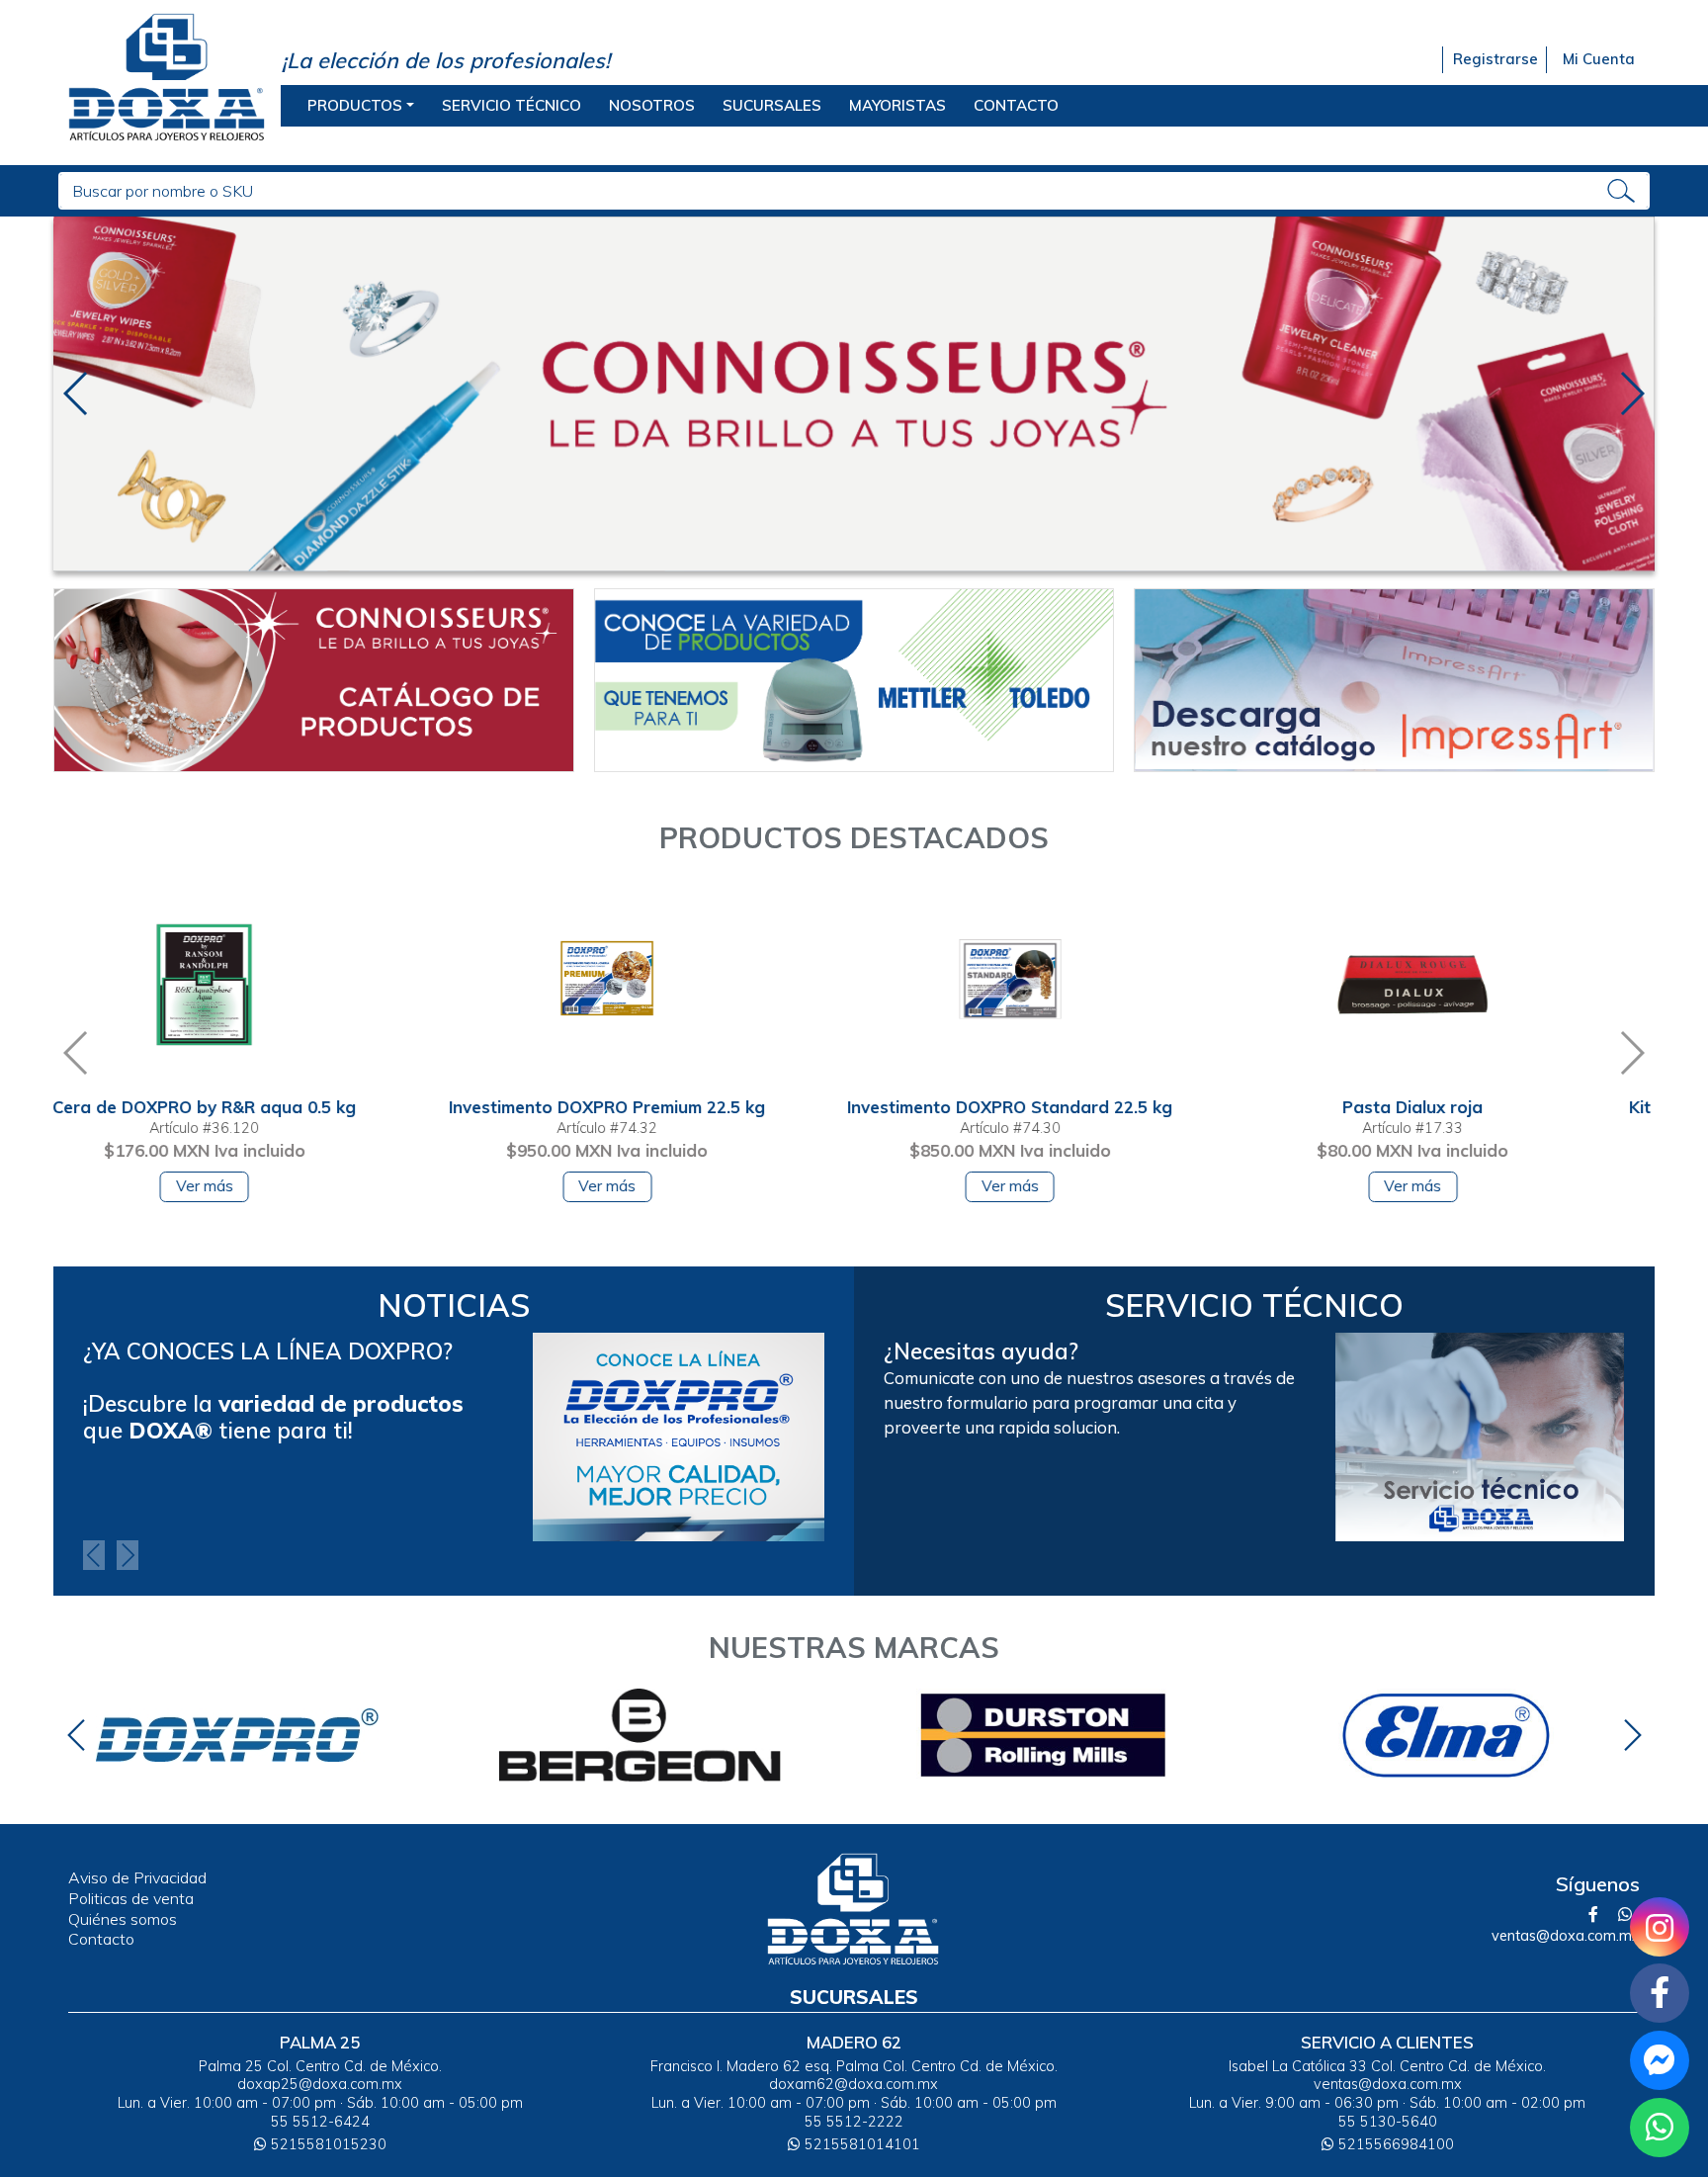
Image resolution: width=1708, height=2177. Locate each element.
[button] (77, 393)
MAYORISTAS (897, 105)
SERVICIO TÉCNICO (512, 105)
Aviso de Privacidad (137, 1877)
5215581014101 (860, 2144)
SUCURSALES (772, 105)
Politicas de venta (131, 1898)
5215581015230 (327, 2144)
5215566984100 (1394, 2144)
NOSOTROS (652, 105)
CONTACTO (1016, 105)
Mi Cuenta (1599, 59)
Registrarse (1494, 59)
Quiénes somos (123, 1919)
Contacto (101, 1939)
